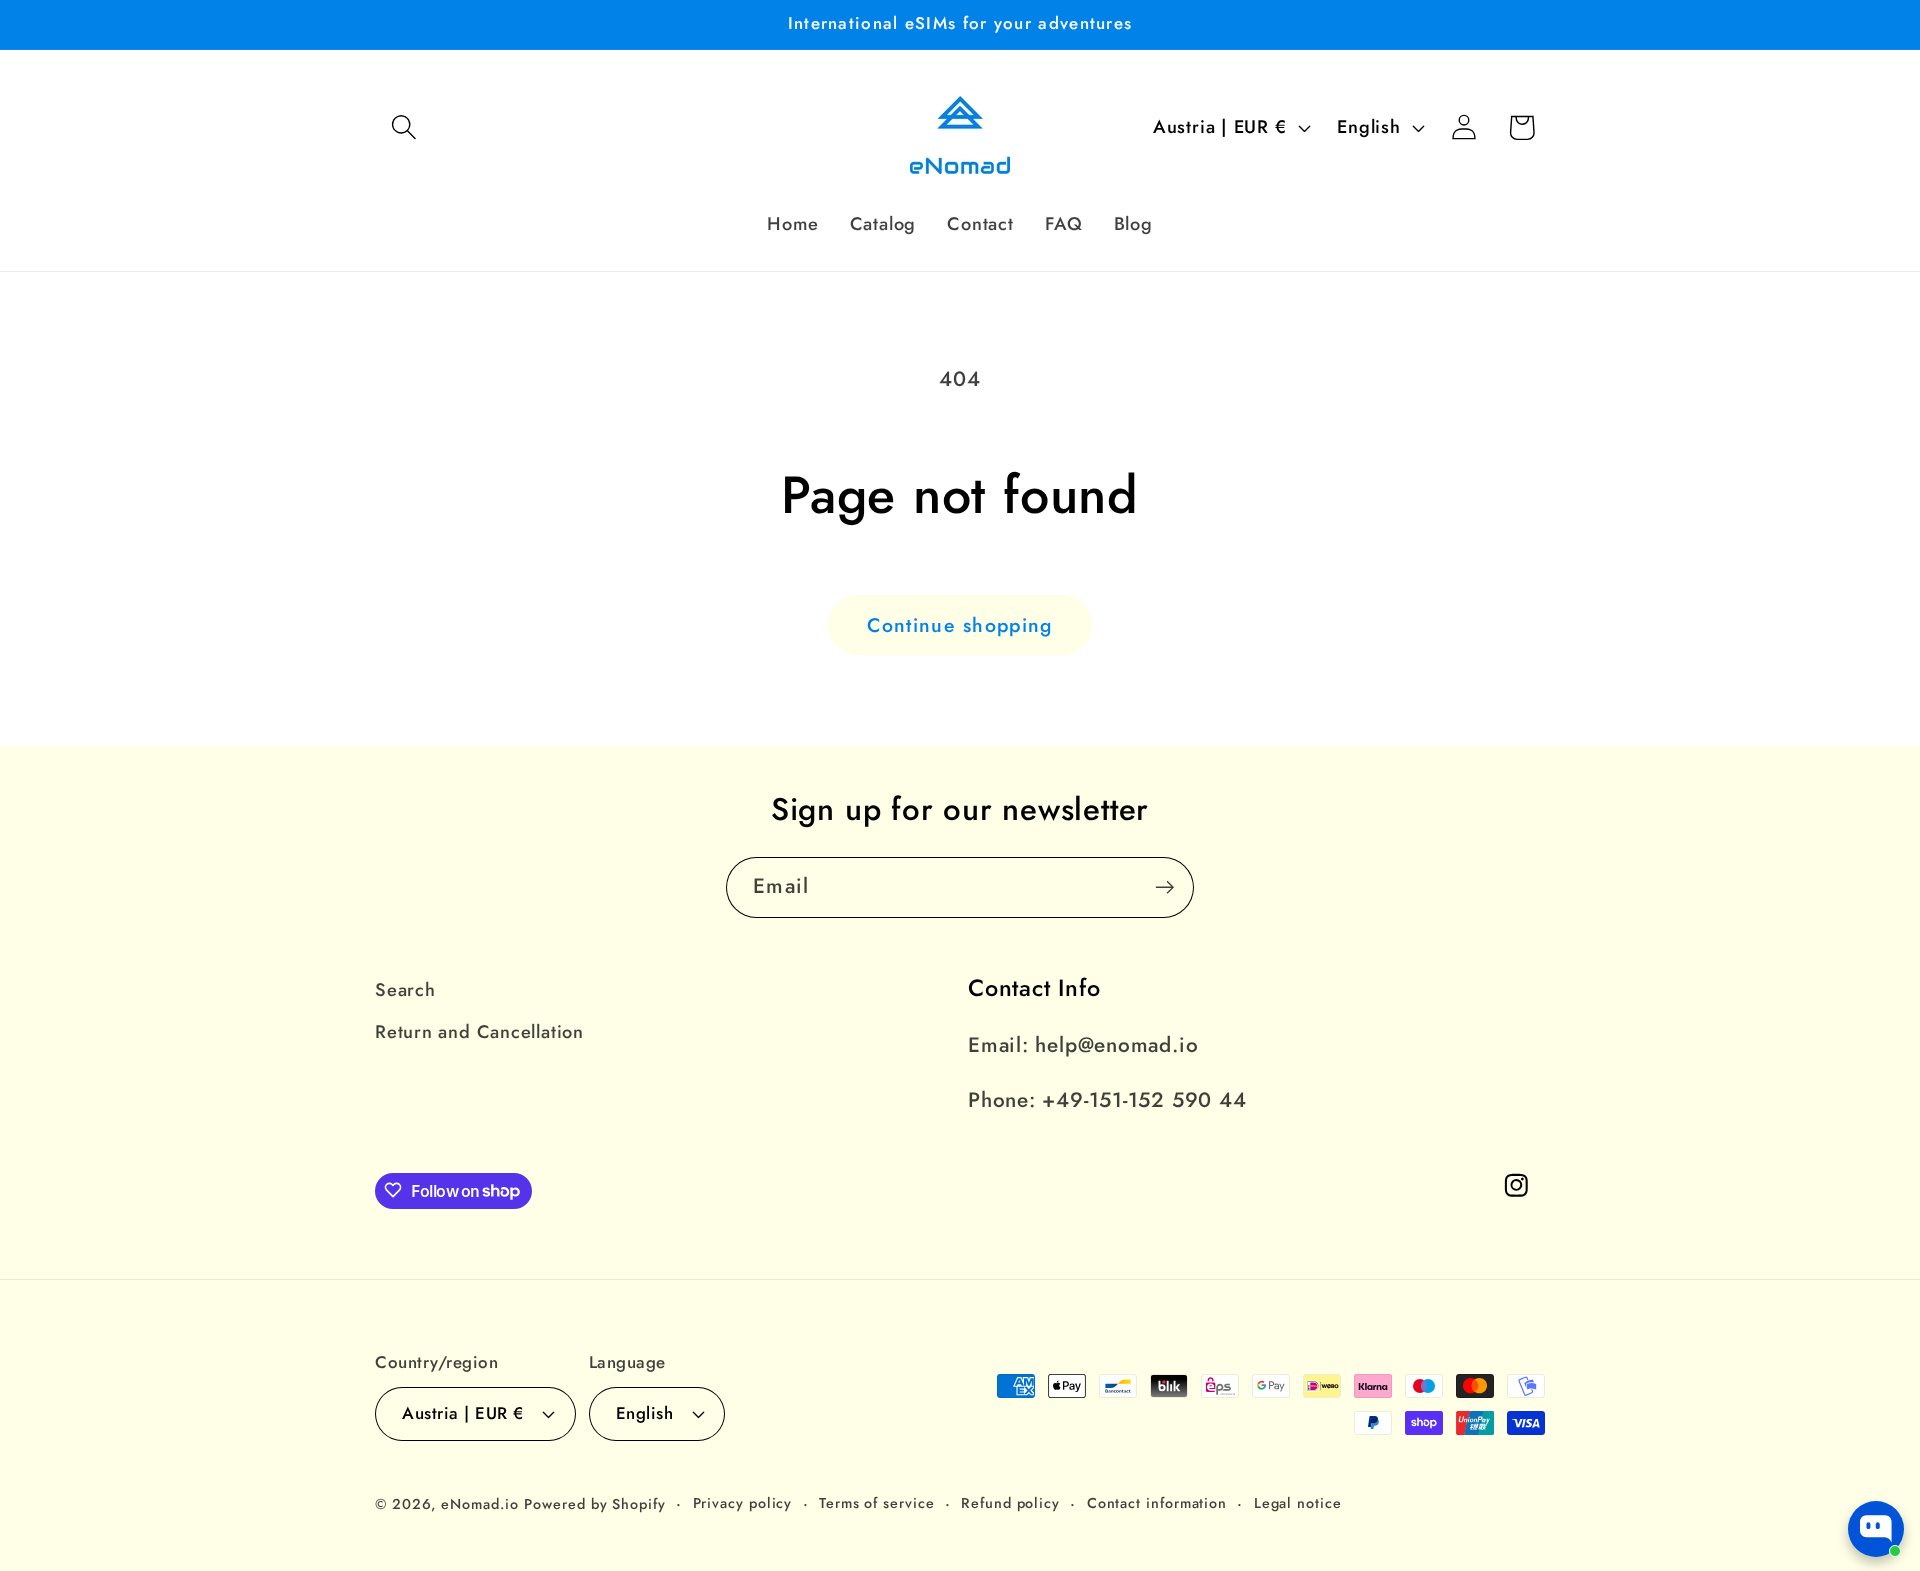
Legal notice (1298, 1502)
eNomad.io (479, 1503)
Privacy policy (743, 1502)
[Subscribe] (1164, 887)
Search (405, 990)
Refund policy (1010, 1502)
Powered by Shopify (594, 1503)
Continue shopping (959, 625)
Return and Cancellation (479, 1033)
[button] (403, 127)
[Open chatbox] (1876, 1529)
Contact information (1157, 1502)
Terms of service (877, 1502)
